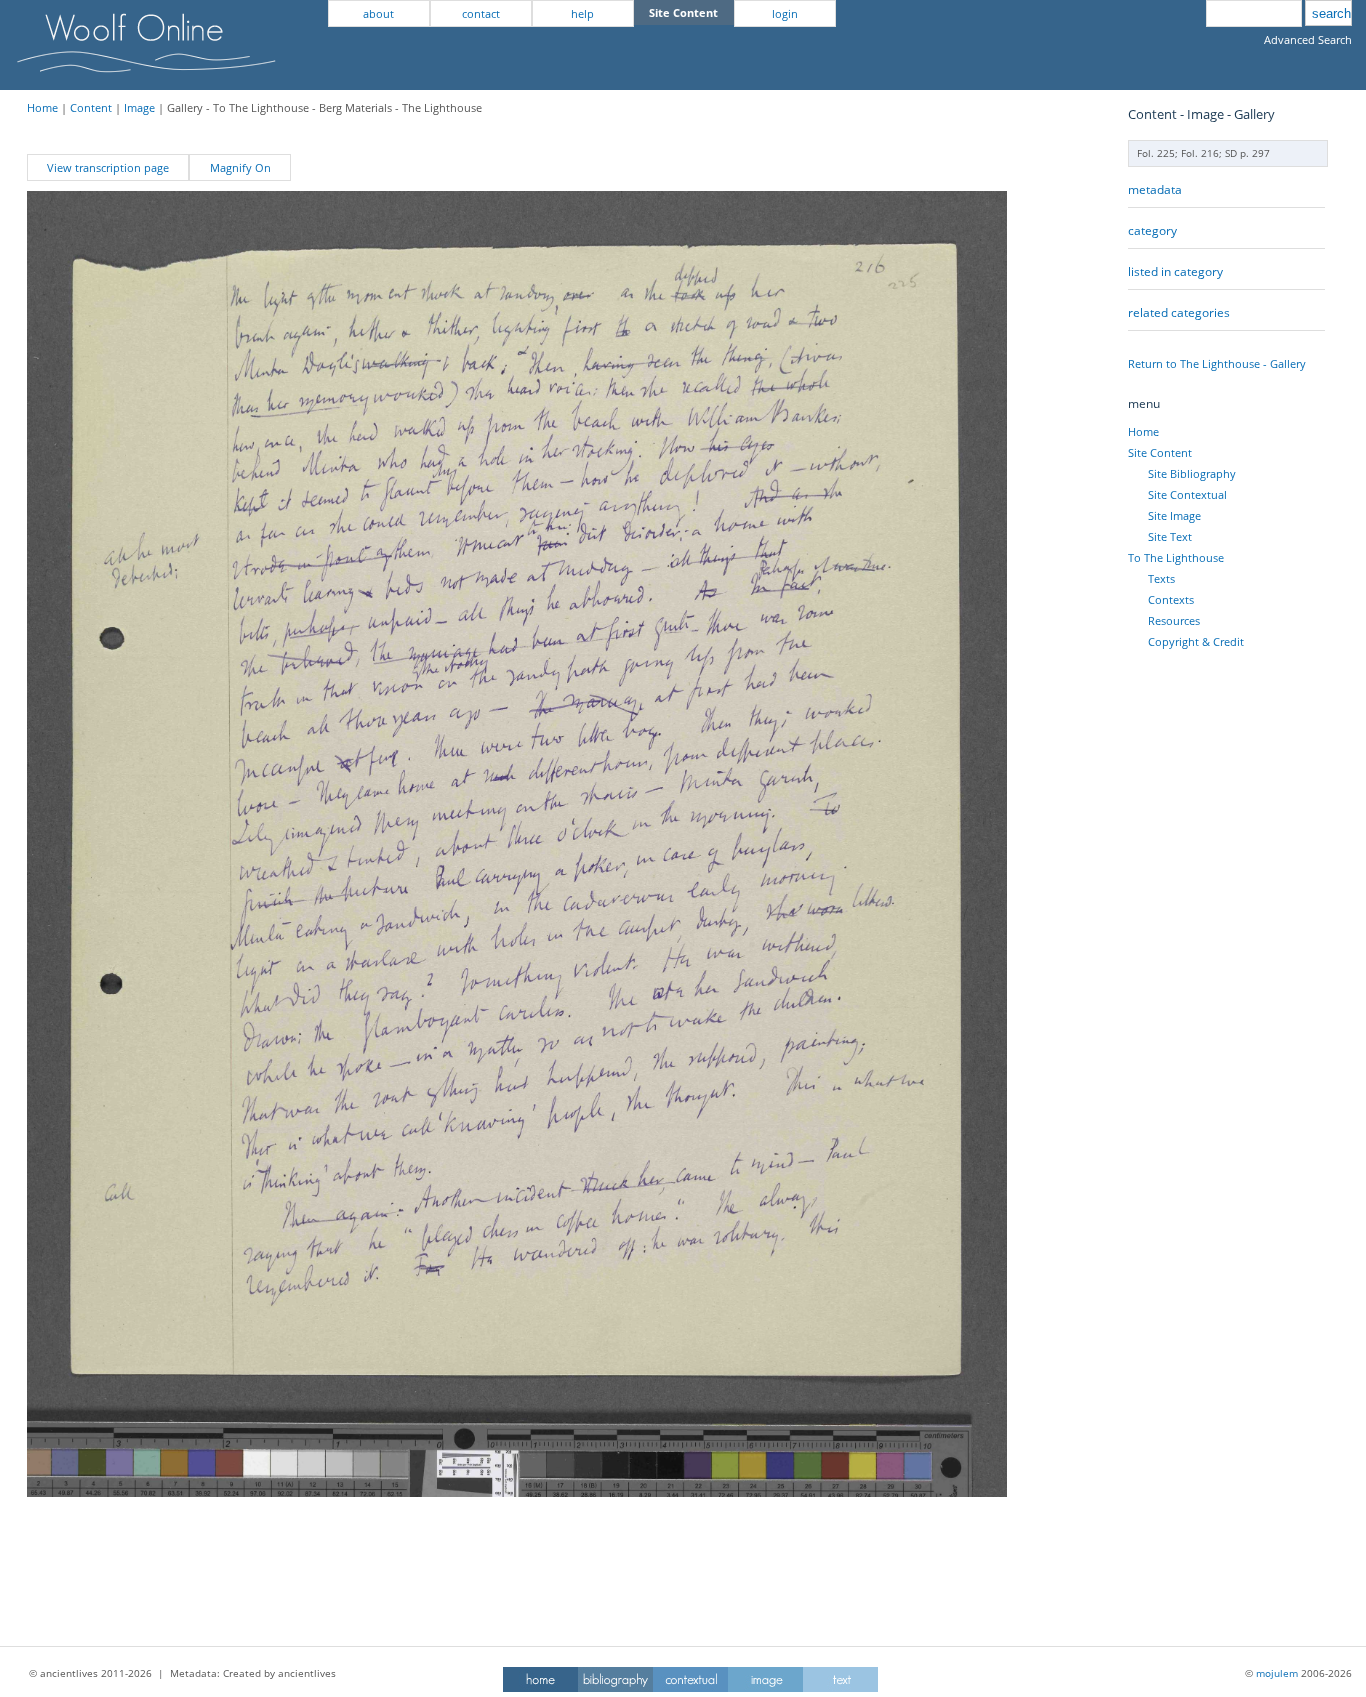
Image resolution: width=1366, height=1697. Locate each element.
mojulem (1277, 1673)
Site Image (1174, 515)
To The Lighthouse (1176, 557)
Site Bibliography (1192, 473)
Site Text (1170, 536)
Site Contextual (1187, 494)
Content (91, 107)
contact (481, 13)
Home (42, 107)
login (785, 13)
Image (139, 107)
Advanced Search (1308, 39)
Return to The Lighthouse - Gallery (1217, 363)
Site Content (1160, 452)
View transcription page (108, 167)
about (378, 13)
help (582, 13)
